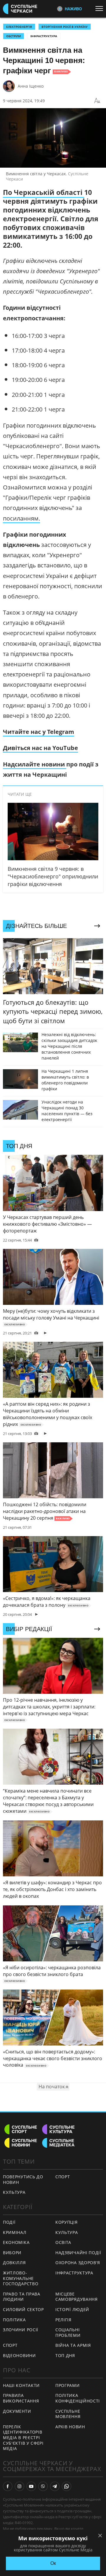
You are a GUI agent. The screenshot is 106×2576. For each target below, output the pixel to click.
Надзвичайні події (78, 2253)
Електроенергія (19, 27)
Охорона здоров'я (78, 2263)
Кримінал (15, 2232)
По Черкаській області (44, 192)
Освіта (63, 2242)
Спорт (63, 2177)
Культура (14, 2192)
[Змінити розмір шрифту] (97, 101)
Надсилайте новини (35, 764)
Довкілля (14, 2263)
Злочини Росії (21, 2330)
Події (9, 2222)
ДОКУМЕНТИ (17, 2411)
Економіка (16, 2242)
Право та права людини (22, 2297)
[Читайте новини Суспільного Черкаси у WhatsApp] (67, 2486)
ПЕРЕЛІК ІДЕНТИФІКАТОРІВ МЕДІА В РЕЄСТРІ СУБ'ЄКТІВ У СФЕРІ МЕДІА (23, 2438)
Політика (14, 2320)
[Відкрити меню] (101, 8)
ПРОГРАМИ (68, 2385)
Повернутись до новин (23, 2179)
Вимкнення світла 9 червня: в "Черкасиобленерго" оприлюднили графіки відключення (53, 876)
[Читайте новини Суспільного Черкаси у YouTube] (31, 2486)
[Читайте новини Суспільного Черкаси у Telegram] (55, 2486)
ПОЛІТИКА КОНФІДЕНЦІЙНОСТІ (78, 2398)
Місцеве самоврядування (77, 2297)
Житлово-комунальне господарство (21, 2278)
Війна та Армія (73, 2345)
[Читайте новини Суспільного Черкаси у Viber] (43, 2486)
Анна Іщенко (31, 86)
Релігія (63, 2320)
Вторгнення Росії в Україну (65, 27)
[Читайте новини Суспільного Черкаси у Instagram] (19, 2486)
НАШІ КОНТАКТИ (21, 2385)
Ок (53, 2563)
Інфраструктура (44, 36)
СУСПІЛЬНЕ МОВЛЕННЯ (68, 2414)
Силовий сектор (23, 2309)
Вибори (12, 2253)
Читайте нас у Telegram (39, 732)
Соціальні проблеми (68, 2332)
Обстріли (14, 36)
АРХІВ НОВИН (70, 2427)
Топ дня (65, 2355)
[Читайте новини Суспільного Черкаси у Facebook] (8, 2486)
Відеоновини (19, 2355)
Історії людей (72, 2309)
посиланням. (21, 518)
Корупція (67, 2222)
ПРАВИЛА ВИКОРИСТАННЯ (21, 2398)
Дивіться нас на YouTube (40, 748)
